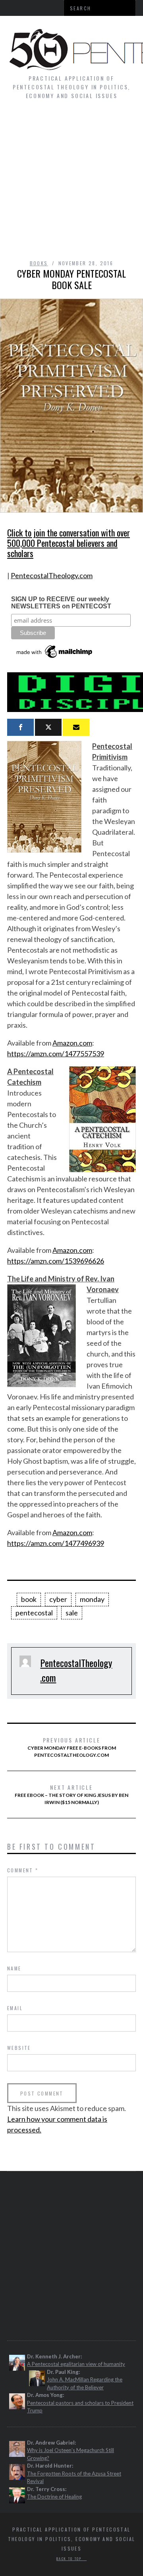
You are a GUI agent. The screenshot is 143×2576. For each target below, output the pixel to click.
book (29, 1599)
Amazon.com (72, 1043)
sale (72, 1613)
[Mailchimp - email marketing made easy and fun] (55, 658)
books (39, 263)
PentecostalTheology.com (52, 575)
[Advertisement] (71, 183)
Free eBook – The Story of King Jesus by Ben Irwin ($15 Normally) (71, 1794)
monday (92, 1599)
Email (15, 2008)
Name (14, 1968)
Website (19, 2048)
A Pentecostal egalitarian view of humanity (76, 2364)
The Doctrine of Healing (54, 2497)
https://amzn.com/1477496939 (56, 1543)
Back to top (70, 2559)
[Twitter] (48, 727)
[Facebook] (20, 727)
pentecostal (34, 1613)
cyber (58, 1599)
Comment (23, 1870)
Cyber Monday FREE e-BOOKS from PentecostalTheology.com (72, 1747)
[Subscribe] (76, 727)
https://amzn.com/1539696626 (56, 1261)
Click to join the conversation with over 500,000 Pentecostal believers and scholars (69, 543)
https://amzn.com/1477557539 (56, 1054)
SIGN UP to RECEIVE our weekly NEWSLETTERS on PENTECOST (61, 603)
